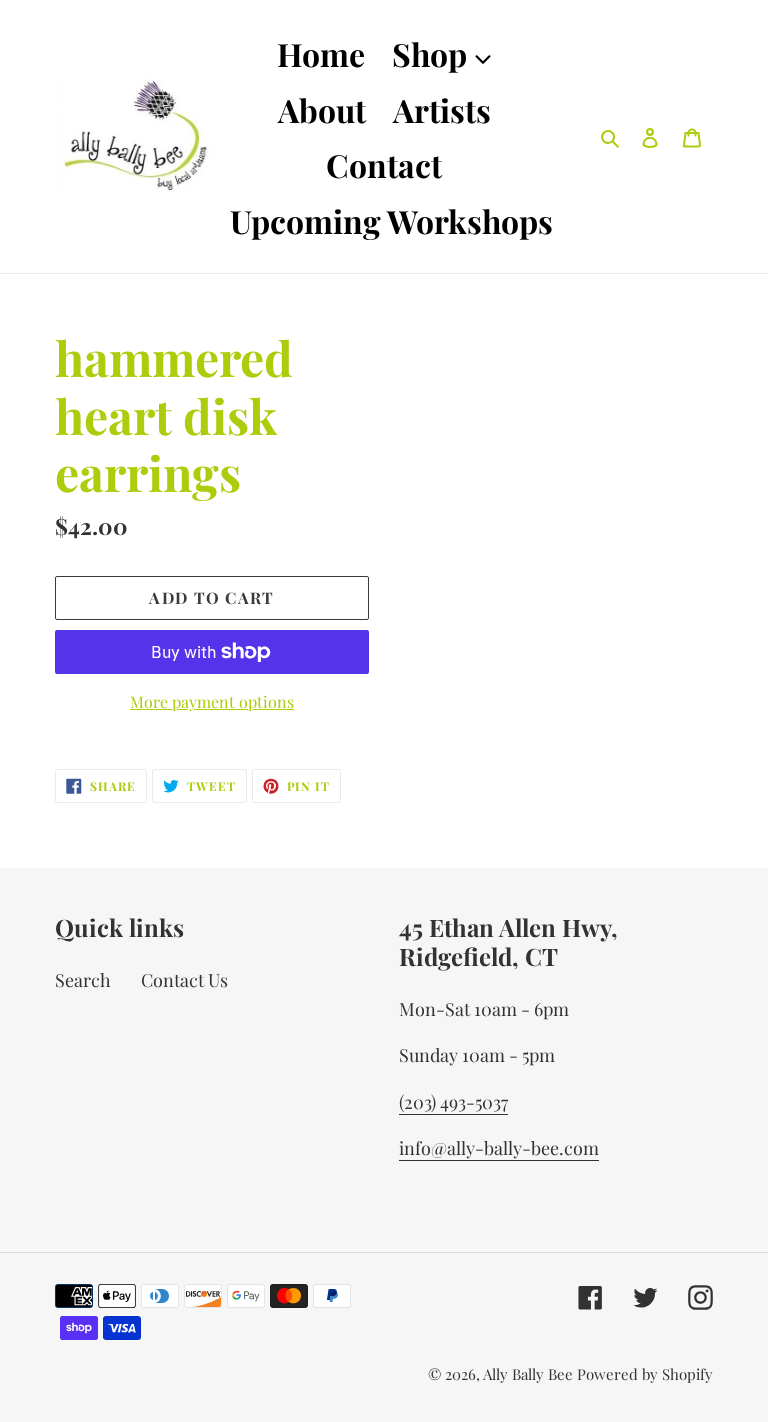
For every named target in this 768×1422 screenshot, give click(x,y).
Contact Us (184, 980)
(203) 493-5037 (453, 1102)
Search (83, 980)
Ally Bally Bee (528, 1374)
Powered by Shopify (645, 1374)
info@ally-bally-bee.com (499, 1148)
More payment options (212, 701)
